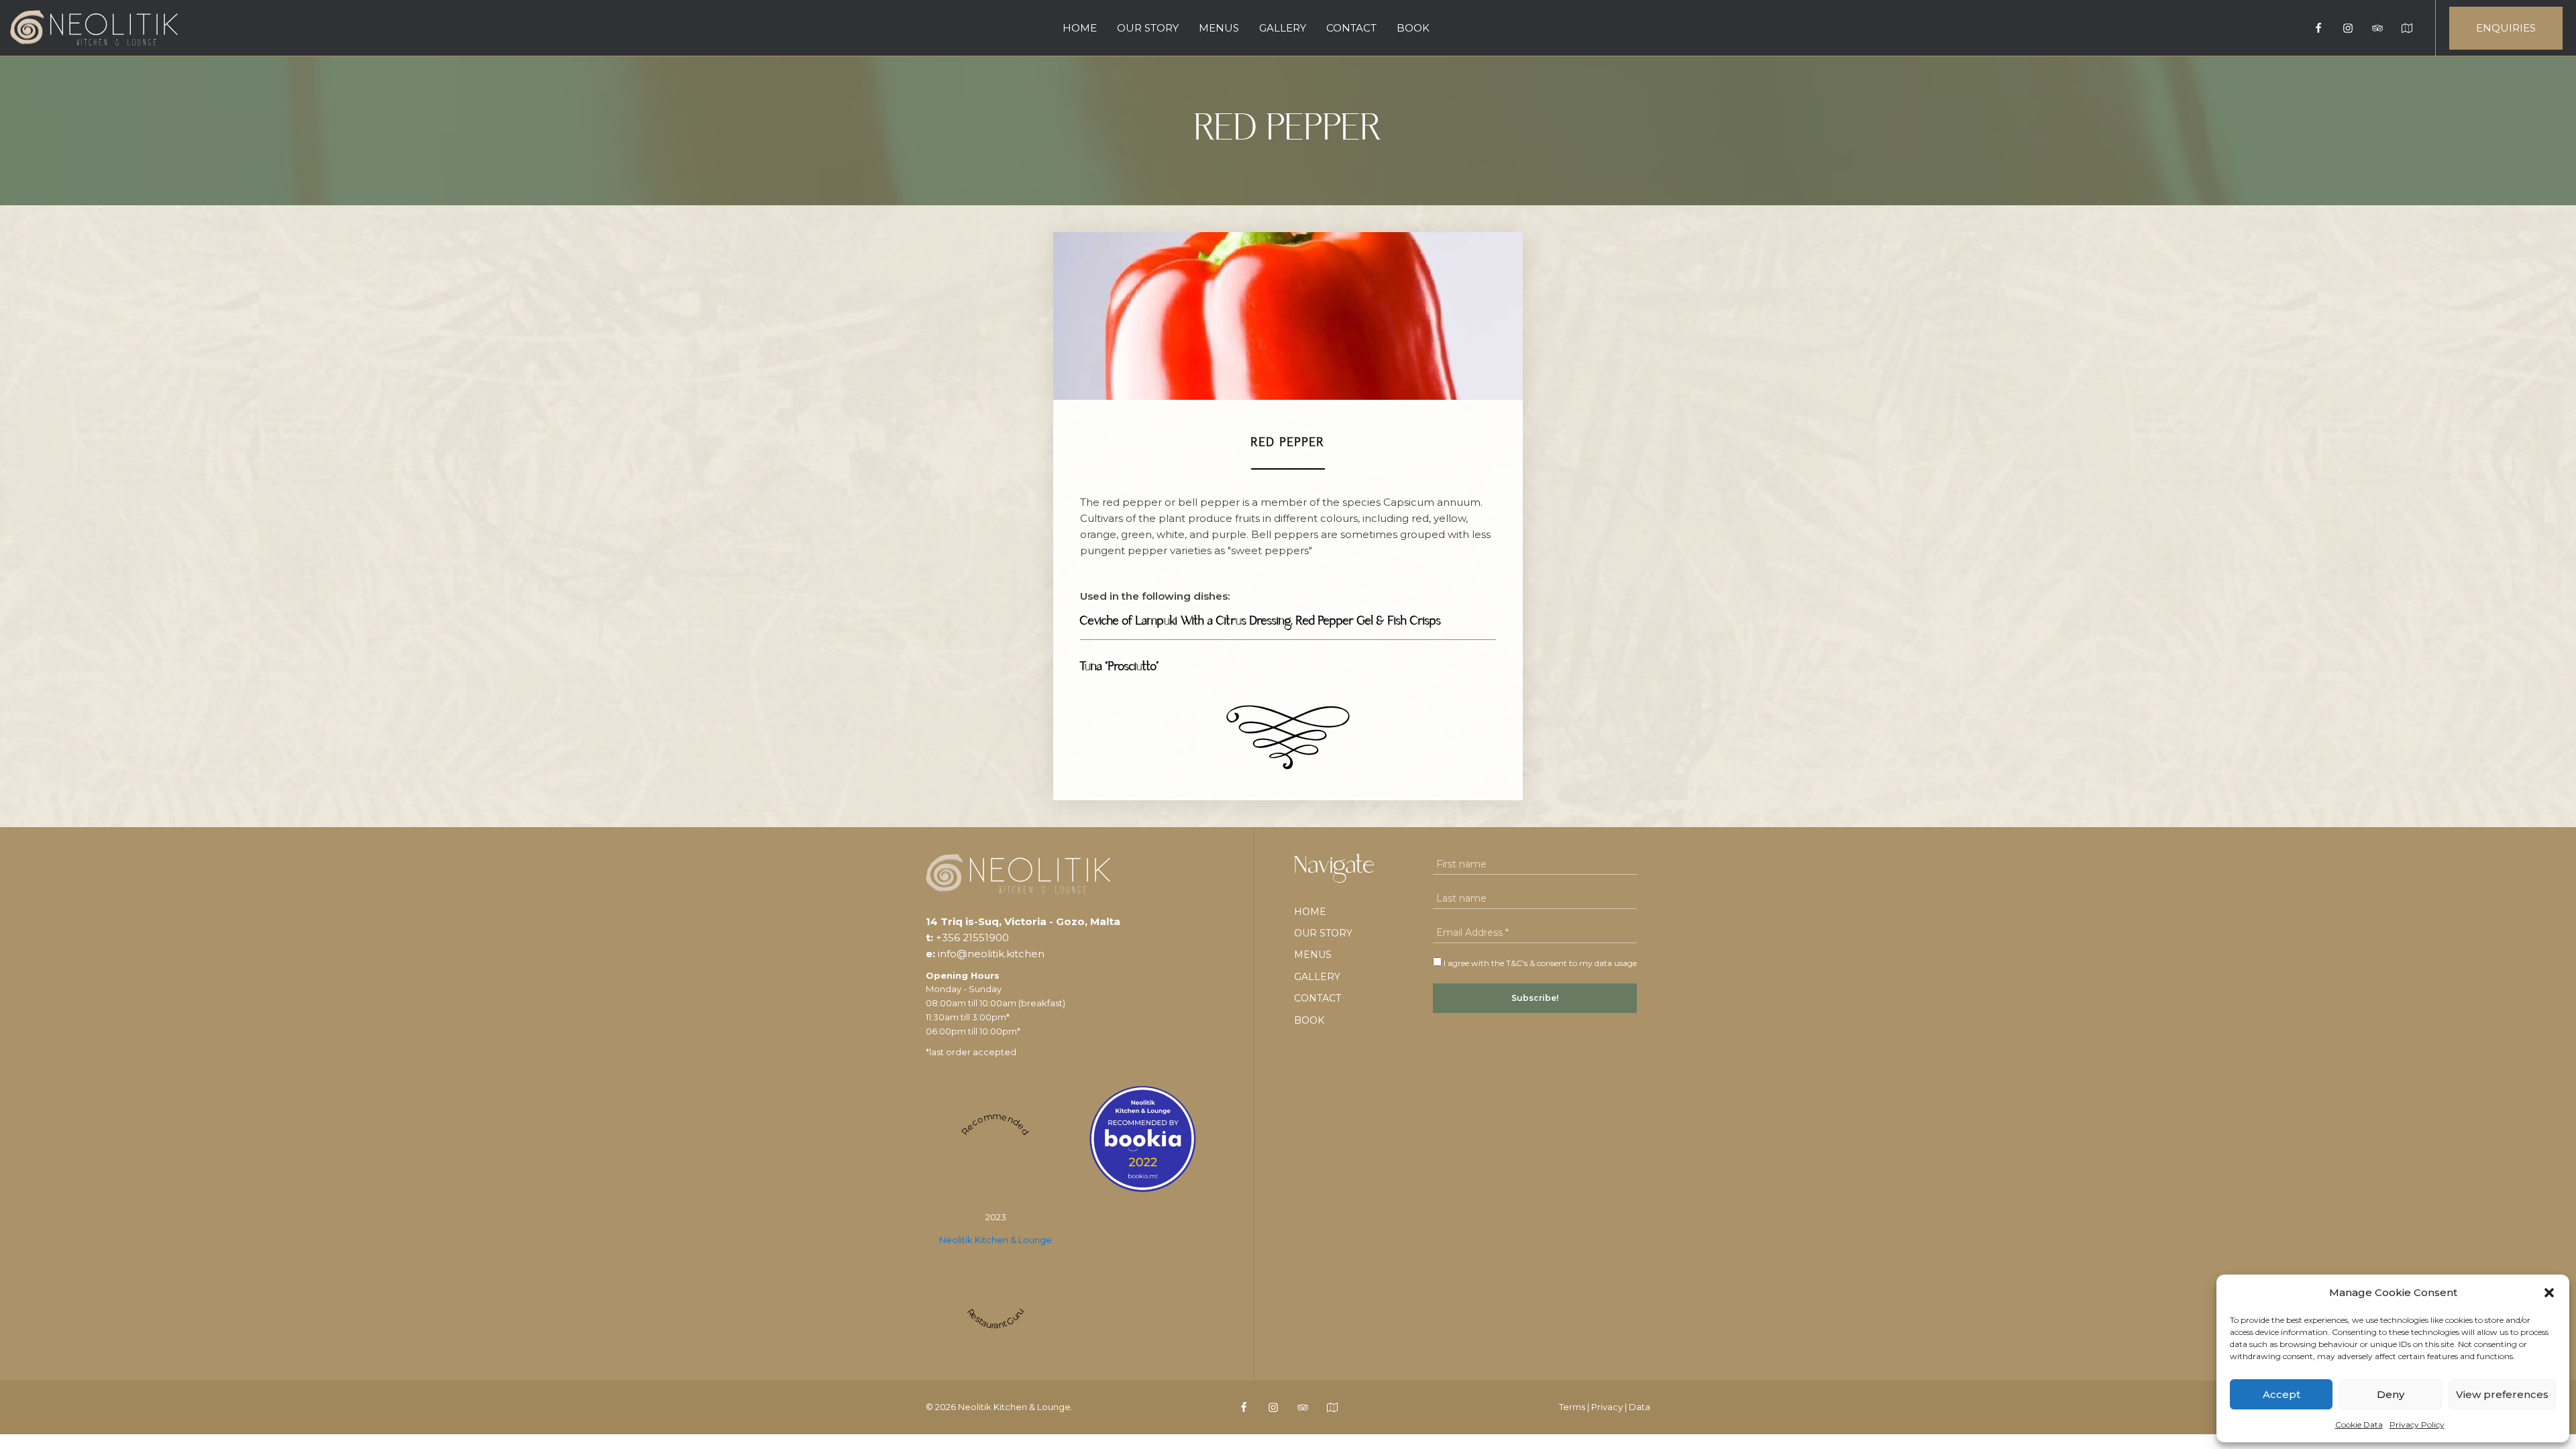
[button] (2549, 1293)
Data (1640, 1407)
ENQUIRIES (2506, 28)
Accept (2282, 1394)
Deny (2391, 1394)
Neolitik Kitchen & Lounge (996, 1240)
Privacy (1607, 1407)
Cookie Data (2359, 1425)
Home (1080, 28)
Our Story (1148, 28)
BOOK (1413, 28)
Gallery (1283, 28)
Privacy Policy (2417, 1425)
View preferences (2502, 1394)
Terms (1572, 1407)
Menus (1219, 28)
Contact (1351, 28)
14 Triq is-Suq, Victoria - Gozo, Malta (1023, 921)
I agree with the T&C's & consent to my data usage (1539, 963)
